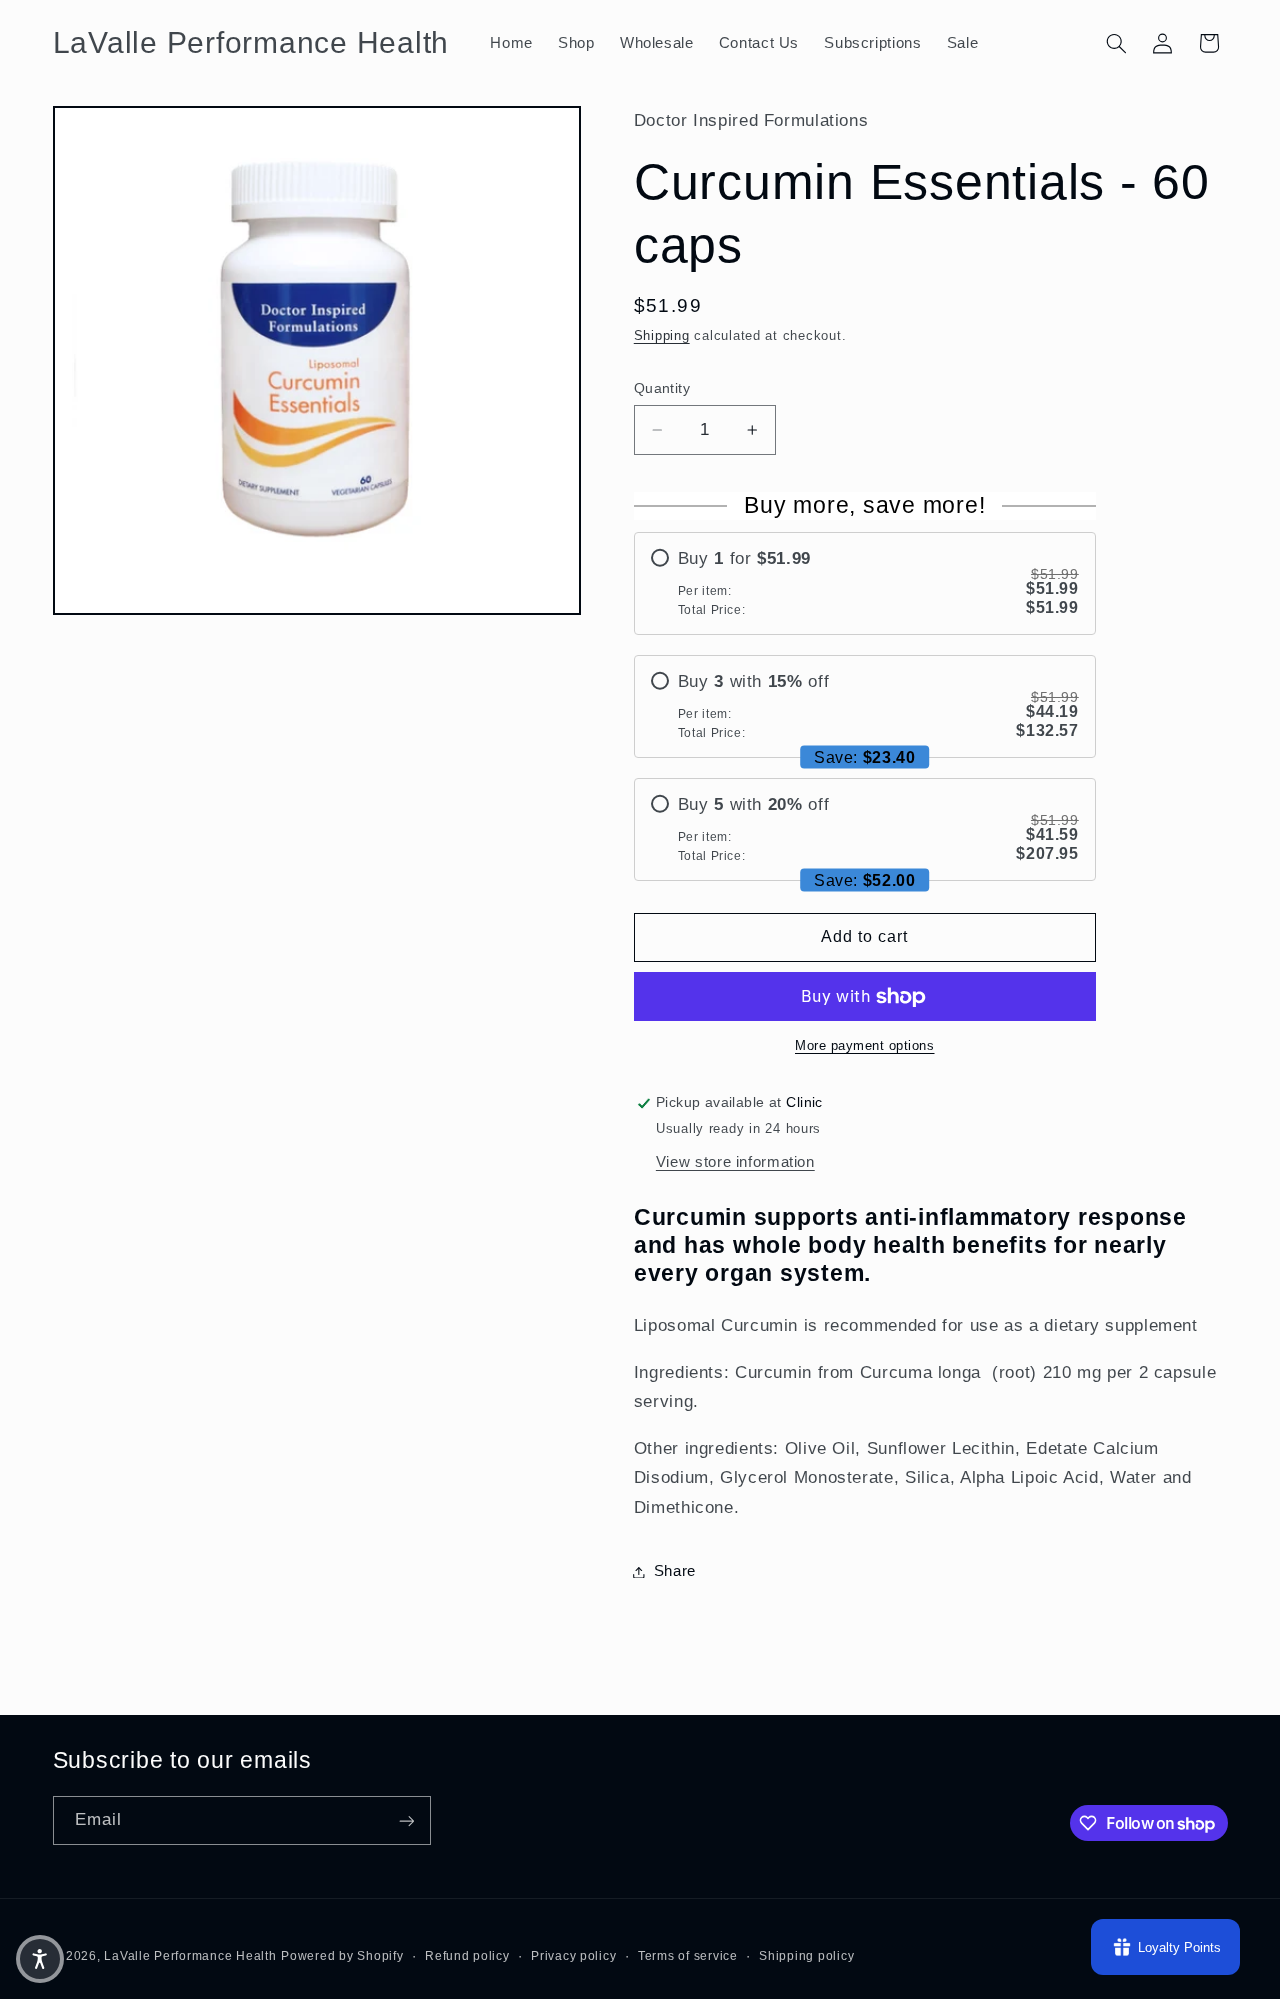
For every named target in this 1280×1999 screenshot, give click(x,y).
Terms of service (688, 1956)
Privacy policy (573, 1956)
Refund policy (467, 1956)
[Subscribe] (406, 1820)
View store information (735, 1162)
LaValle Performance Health (190, 1956)
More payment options (865, 1047)
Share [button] (675, 1571)
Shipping (662, 337)
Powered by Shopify (342, 1956)
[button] (1116, 43)
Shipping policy (806, 1956)
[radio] (865, 583)
